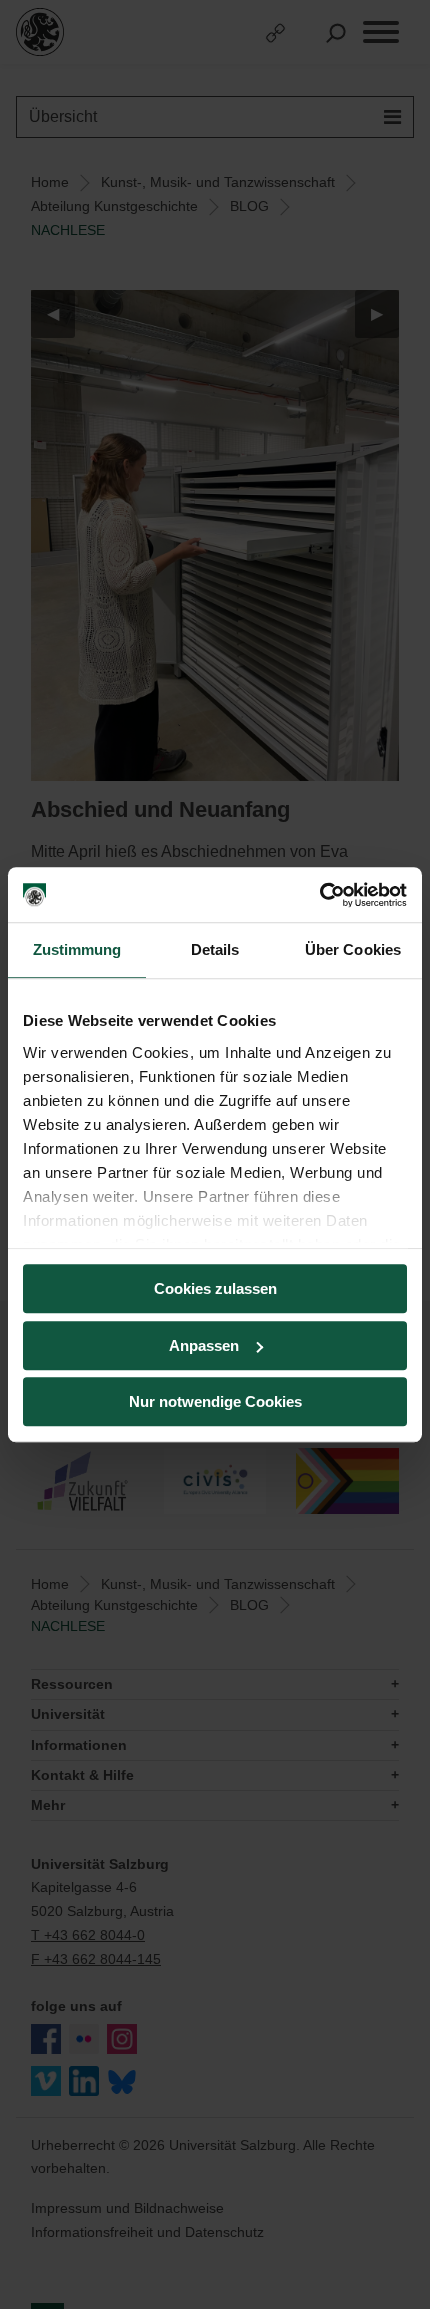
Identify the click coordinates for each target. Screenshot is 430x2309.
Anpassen (204, 1345)
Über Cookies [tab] (353, 949)
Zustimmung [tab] (77, 949)
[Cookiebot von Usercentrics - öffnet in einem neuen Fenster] (319, 895)
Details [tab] (215, 949)
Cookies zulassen (215, 1288)
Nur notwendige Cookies (215, 1401)
